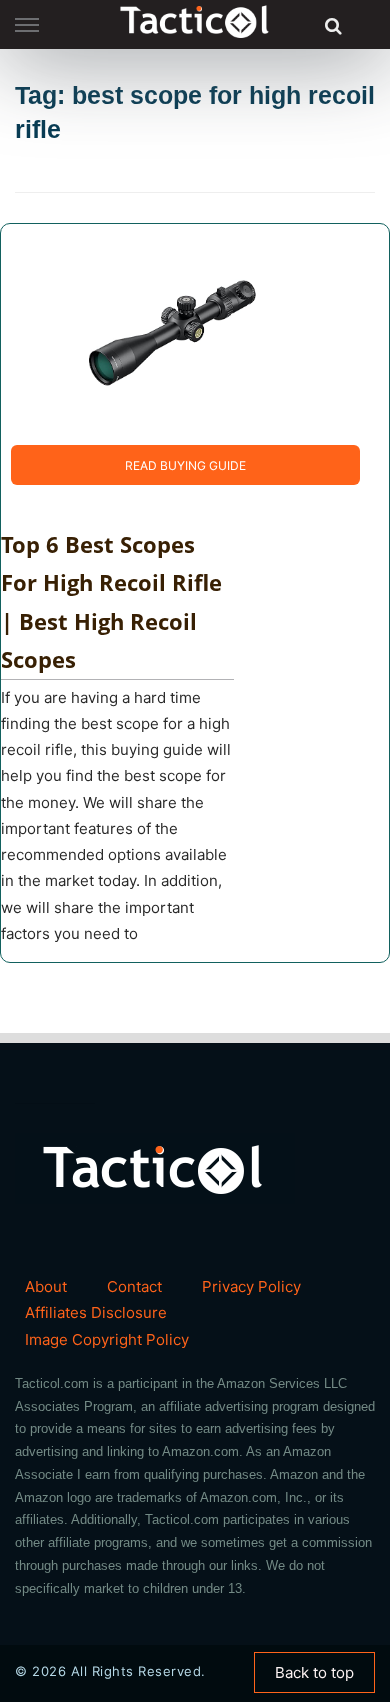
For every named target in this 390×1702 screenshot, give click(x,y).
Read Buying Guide (185, 465)
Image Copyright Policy (107, 1339)
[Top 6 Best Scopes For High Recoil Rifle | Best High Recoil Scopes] (171, 332)
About (46, 1286)
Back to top (314, 1672)
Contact (134, 1286)
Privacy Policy (251, 1286)
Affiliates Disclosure (96, 1312)
